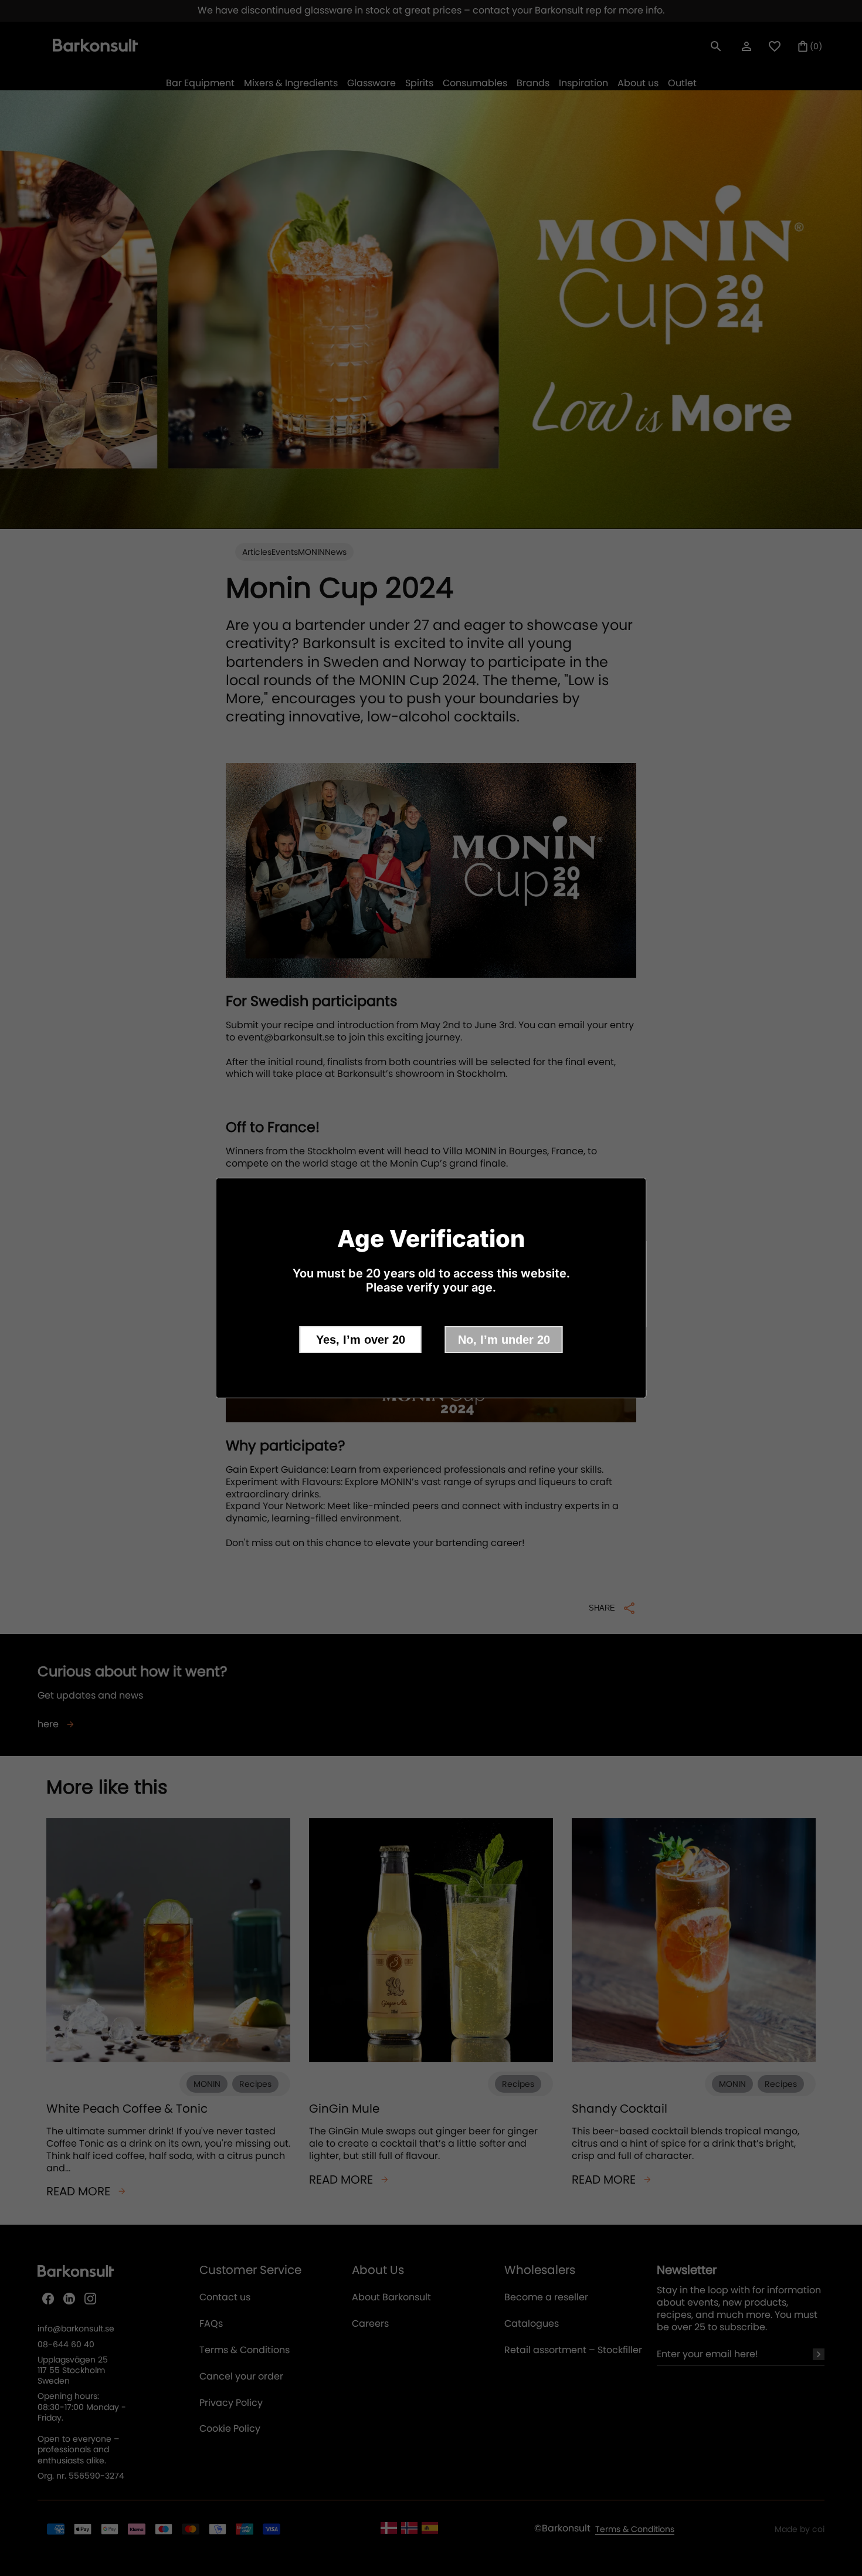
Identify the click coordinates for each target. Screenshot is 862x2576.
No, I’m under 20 (504, 1340)
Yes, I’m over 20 (361, 1340)
